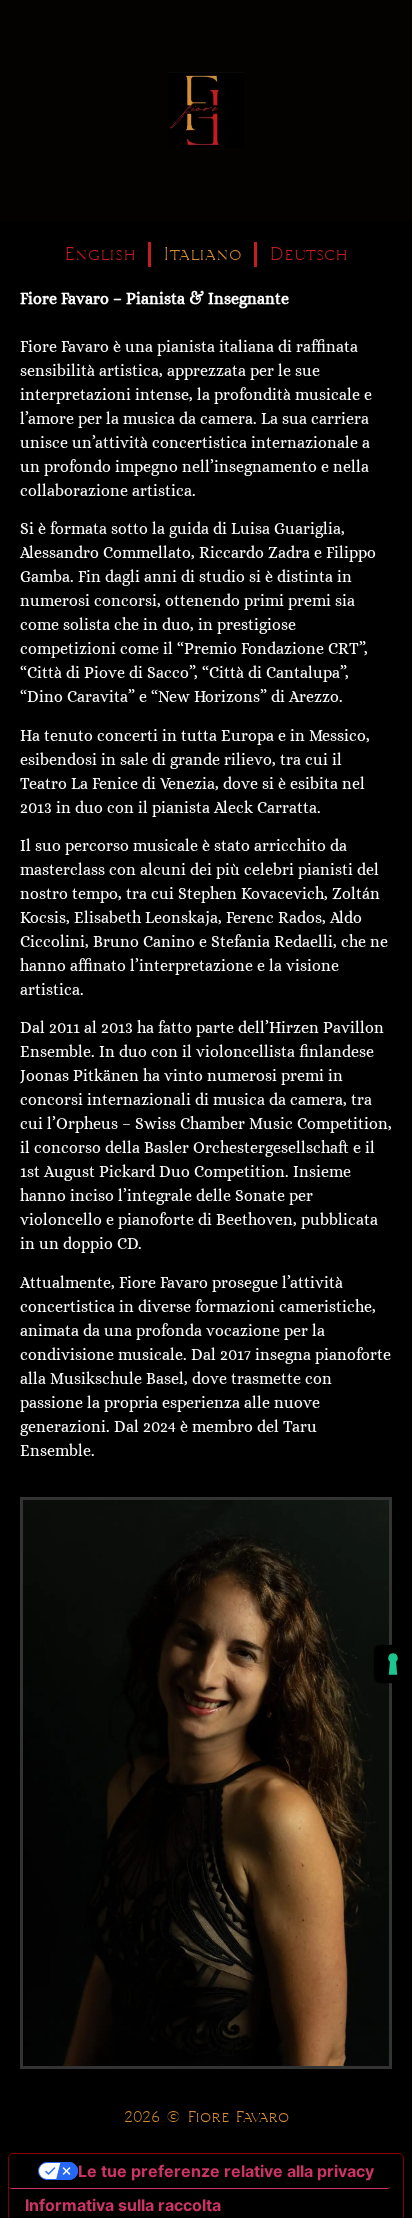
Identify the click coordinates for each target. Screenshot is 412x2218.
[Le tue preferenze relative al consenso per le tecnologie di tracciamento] (393, 1664)
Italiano (202, 254)
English (100, 254)
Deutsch (308, 254)
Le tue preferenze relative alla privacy (226, 2171)
